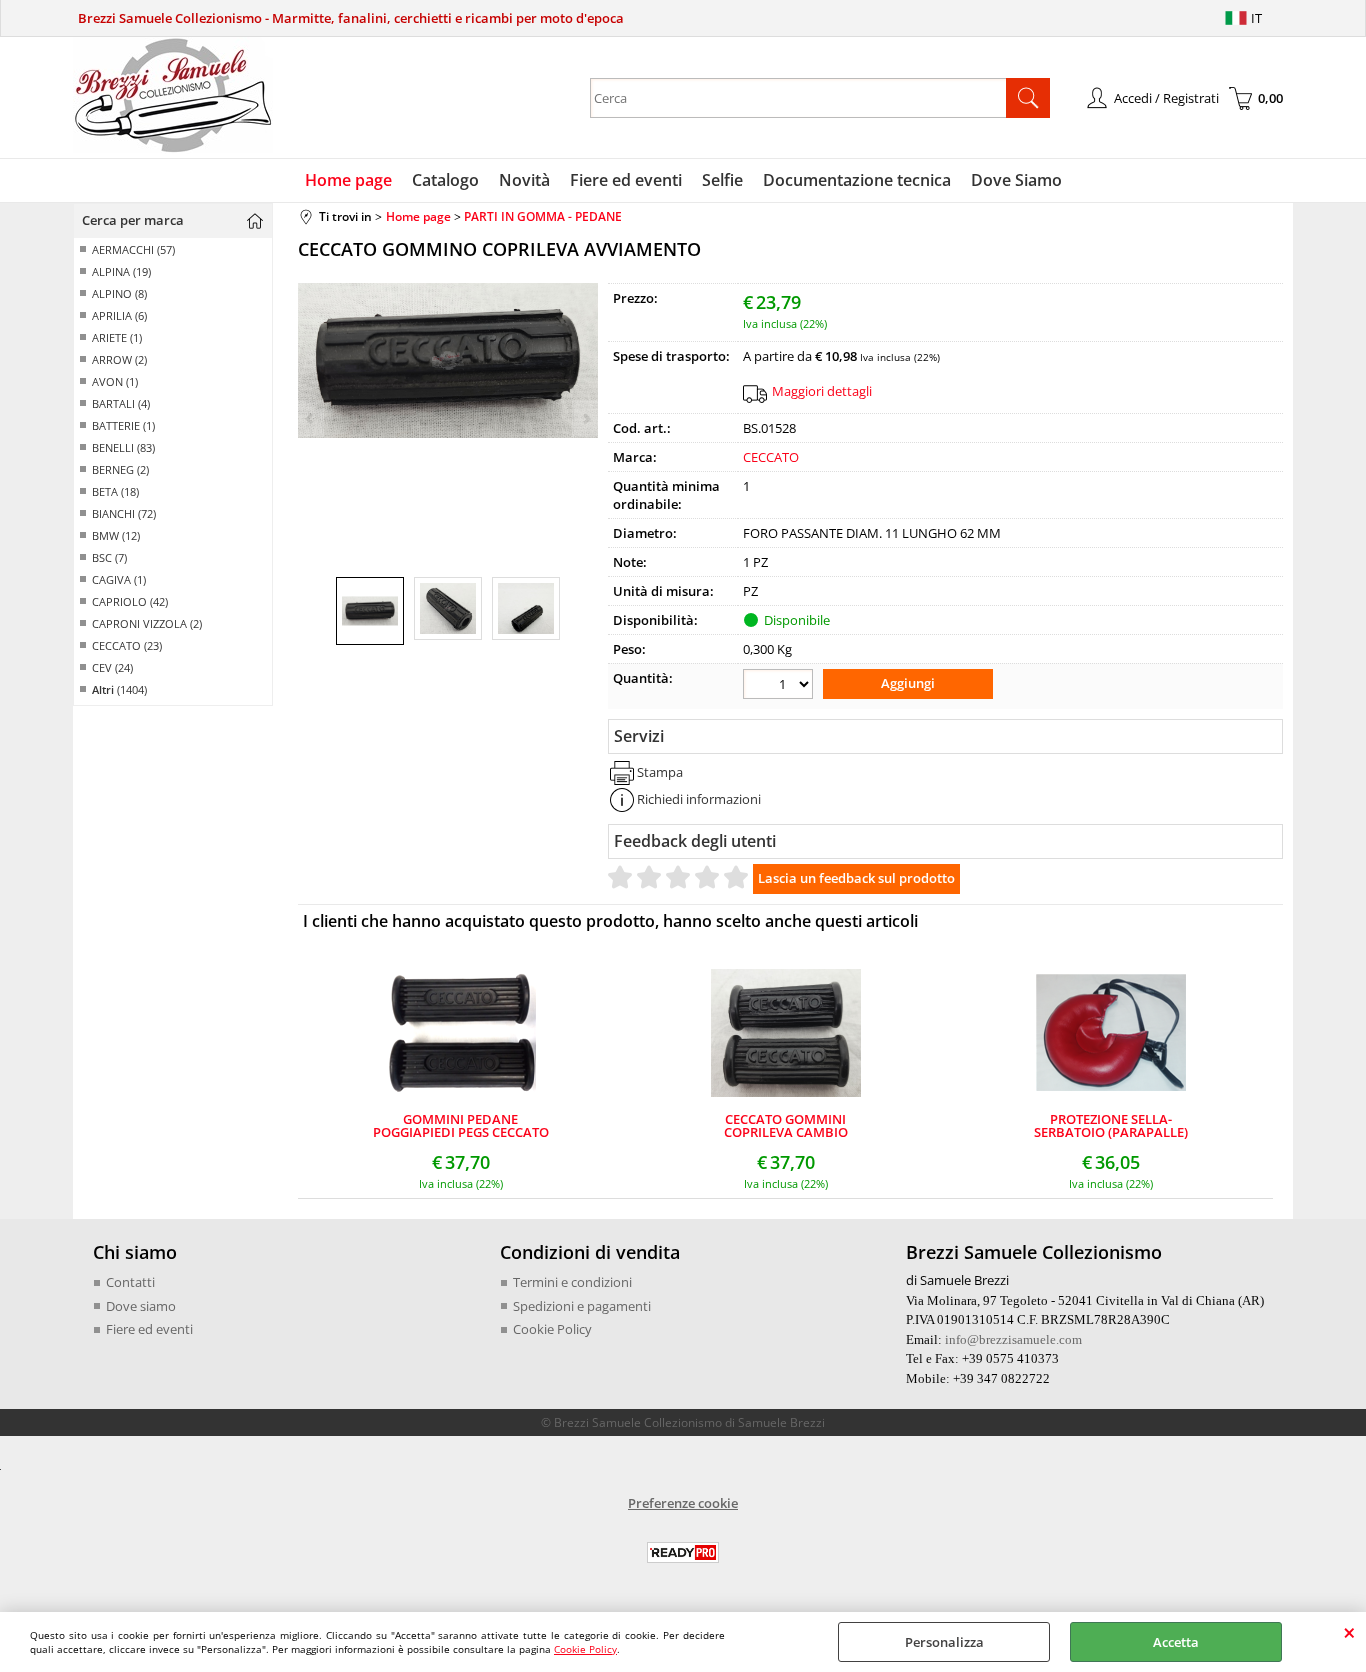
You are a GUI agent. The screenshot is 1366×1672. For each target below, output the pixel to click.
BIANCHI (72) (124, 513)
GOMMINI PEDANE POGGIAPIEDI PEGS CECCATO (461, 1126)
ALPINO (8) (119, 293)
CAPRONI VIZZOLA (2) (147, 623)
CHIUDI (1349, 1632)
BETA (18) (115, 491)
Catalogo (445, 180)
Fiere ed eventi (626, 180)
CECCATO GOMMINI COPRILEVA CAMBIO (786, 1126)
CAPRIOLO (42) (130, 601)
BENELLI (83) (123, 447)
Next (585, 418)
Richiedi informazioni (699, 799)
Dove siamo (141, 1306)
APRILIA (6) (119, 315)
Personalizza (944, 1642)
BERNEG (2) (120, 469)
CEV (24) (112, 667)
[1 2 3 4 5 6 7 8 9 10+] (780, 686)
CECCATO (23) (127, 645)
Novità (524, 180)
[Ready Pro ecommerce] (683, 1552)
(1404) (119, 689)
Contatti (130, 1282)
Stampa (660, 772)
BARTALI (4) (121, 403)
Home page (348, 180)
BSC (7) (109, 557)
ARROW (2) (119, 359)
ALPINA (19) (121, 271)
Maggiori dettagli (822, 391)
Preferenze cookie (683, 1503)
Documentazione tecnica (857, 180)
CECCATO (771, 457)
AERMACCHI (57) (133, 249)
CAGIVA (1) (119, 579)
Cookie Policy (585, 1649)
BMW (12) (116, 535)
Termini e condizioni (572, 1282)
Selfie (722, 180)
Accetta (1176, 1642)
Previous (311, 418)
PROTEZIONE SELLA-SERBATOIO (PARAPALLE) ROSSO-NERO (1111, 1126)
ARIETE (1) (117, 337)
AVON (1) (115, 381)
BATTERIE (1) (123, 425)
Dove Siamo (1016, 180)
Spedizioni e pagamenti (582, 1306)
